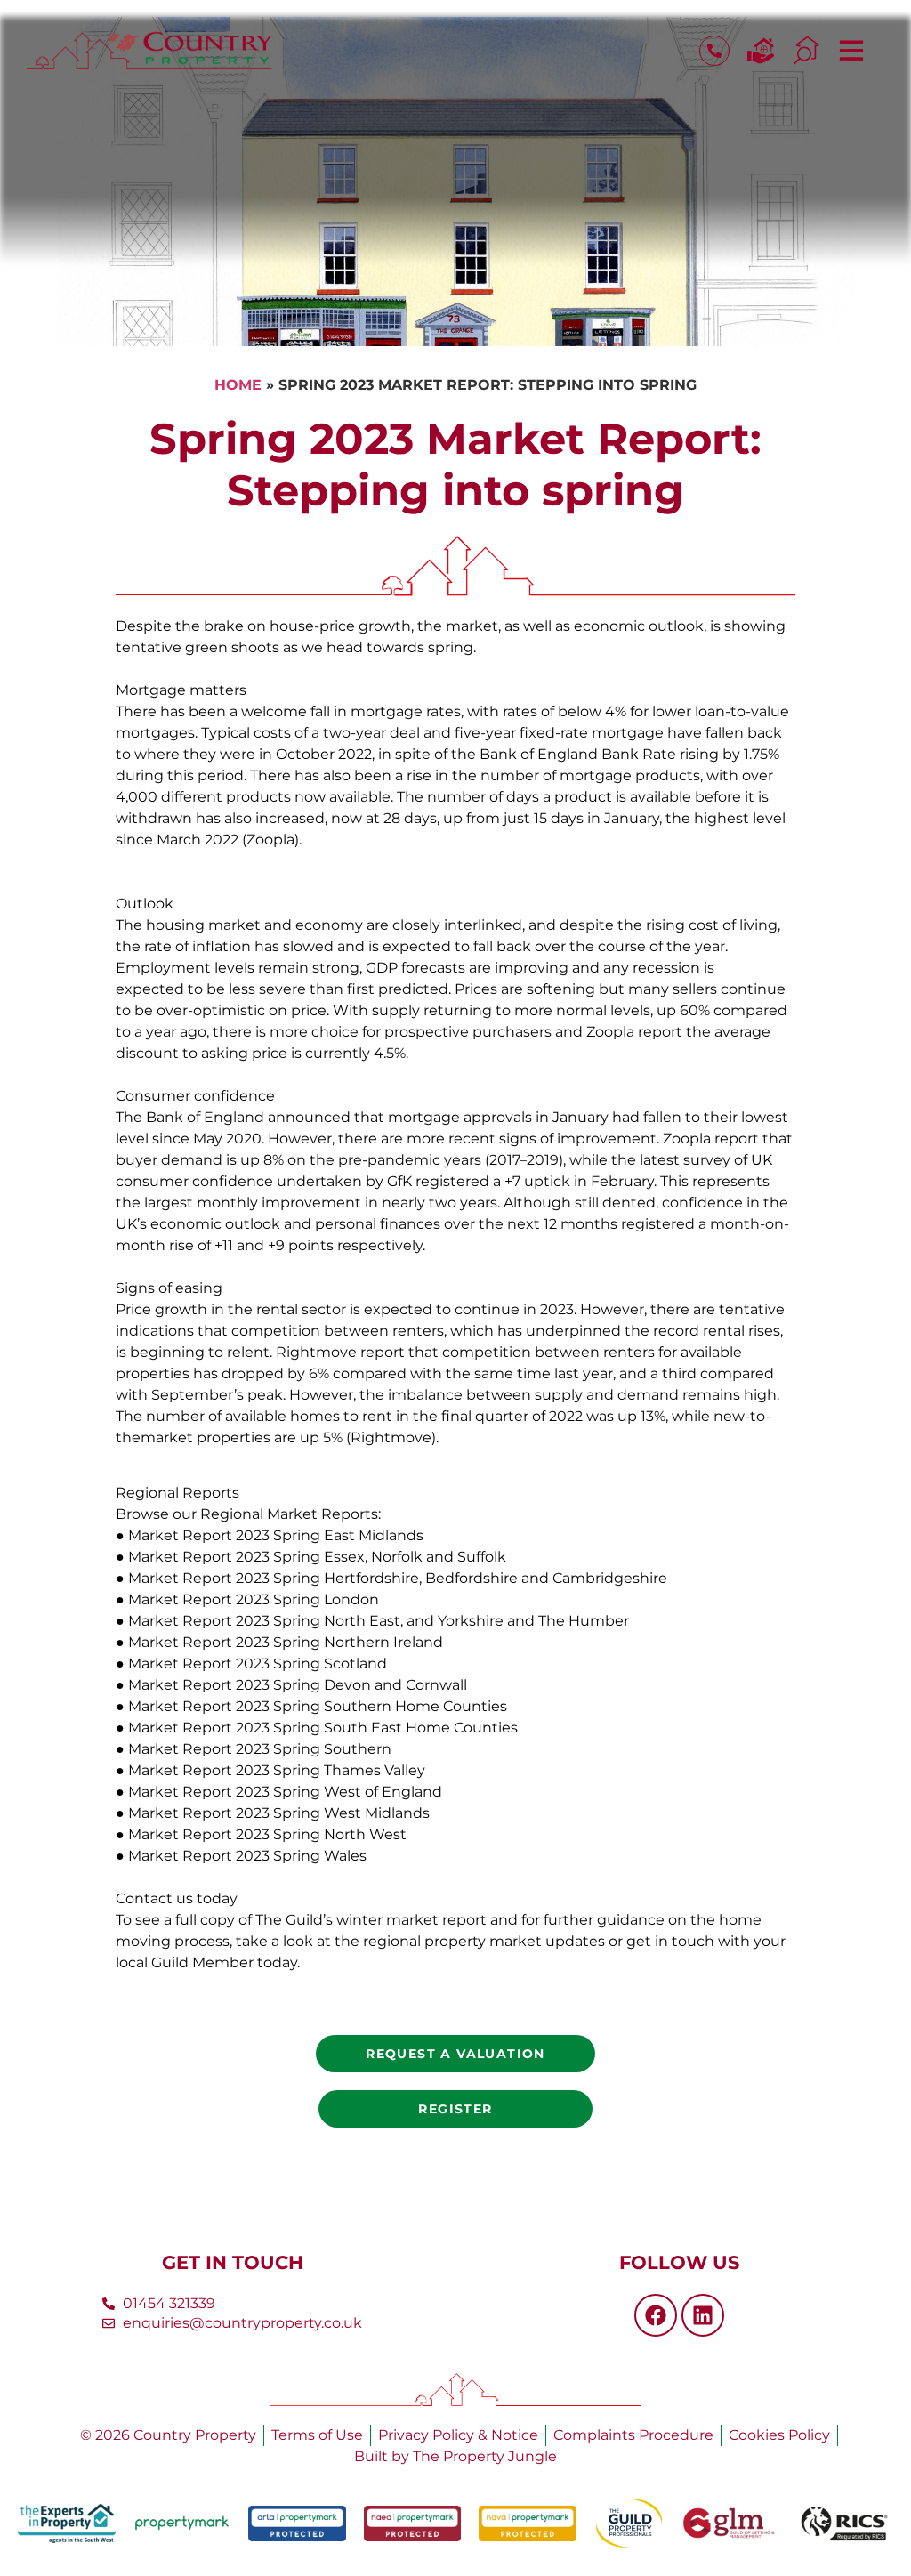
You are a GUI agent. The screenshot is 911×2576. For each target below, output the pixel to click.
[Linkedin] (703, 2315)
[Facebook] (656, 2315)
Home (238, 385)
